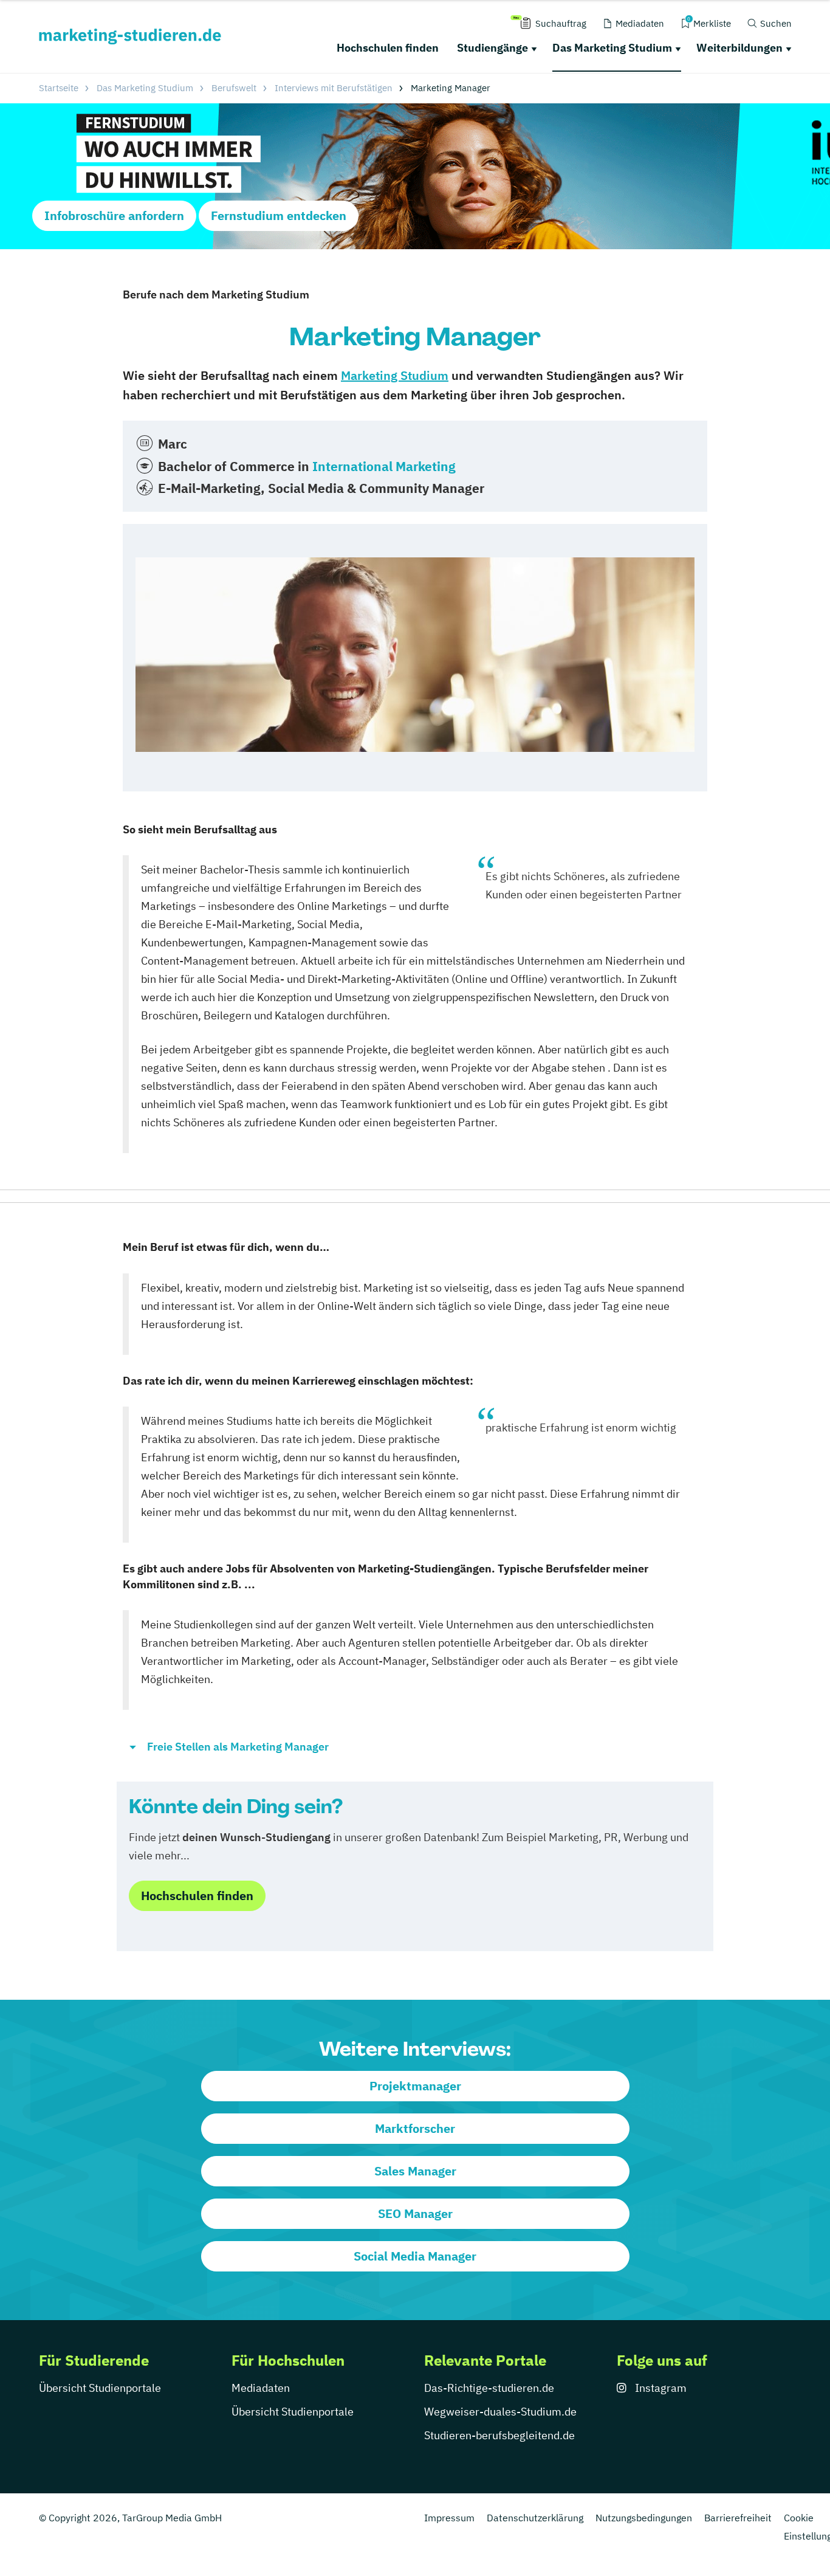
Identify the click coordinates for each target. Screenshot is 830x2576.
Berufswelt (234, 88)
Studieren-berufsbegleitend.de (499, 2435)
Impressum (449, 2518)
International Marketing (384, 466)
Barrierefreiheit (738, 2518)
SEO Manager (415, 2213)
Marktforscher (415, 2128)
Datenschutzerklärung (535, 2518)
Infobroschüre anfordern (114, 215)
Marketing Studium (395, 375)
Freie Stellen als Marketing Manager (238, 1747)
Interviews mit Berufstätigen (334, 88)
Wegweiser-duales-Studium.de (500, 2412)
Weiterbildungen (739, 48)
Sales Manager (415, 2171)
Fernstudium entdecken (279, 215)
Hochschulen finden (388, 48)
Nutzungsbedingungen (644, 2518)
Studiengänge (492, 48)
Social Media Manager (415, 2256)
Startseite (59, 88)
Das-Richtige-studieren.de (489, 2388)
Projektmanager (415, 2086)
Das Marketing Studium (612, 48)
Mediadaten (261, 2388)
